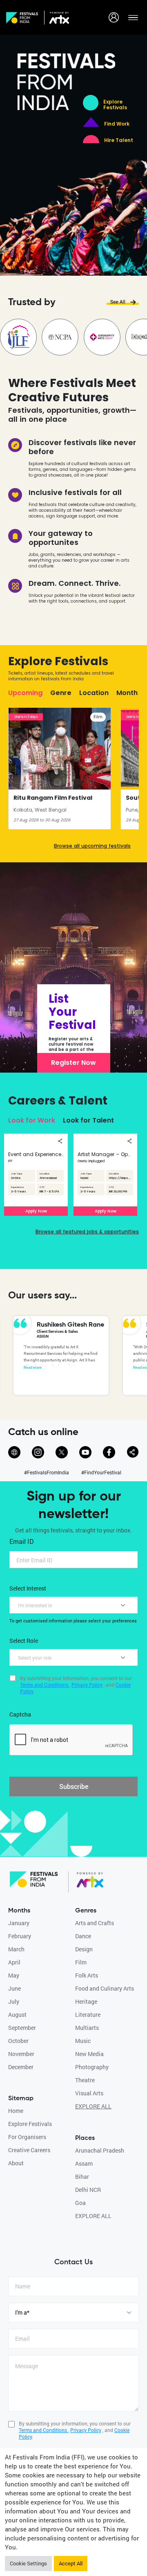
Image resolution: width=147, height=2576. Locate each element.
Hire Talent (119, 140)
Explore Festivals (115, 105)
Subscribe (74, 1786)
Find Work (117, 124)
